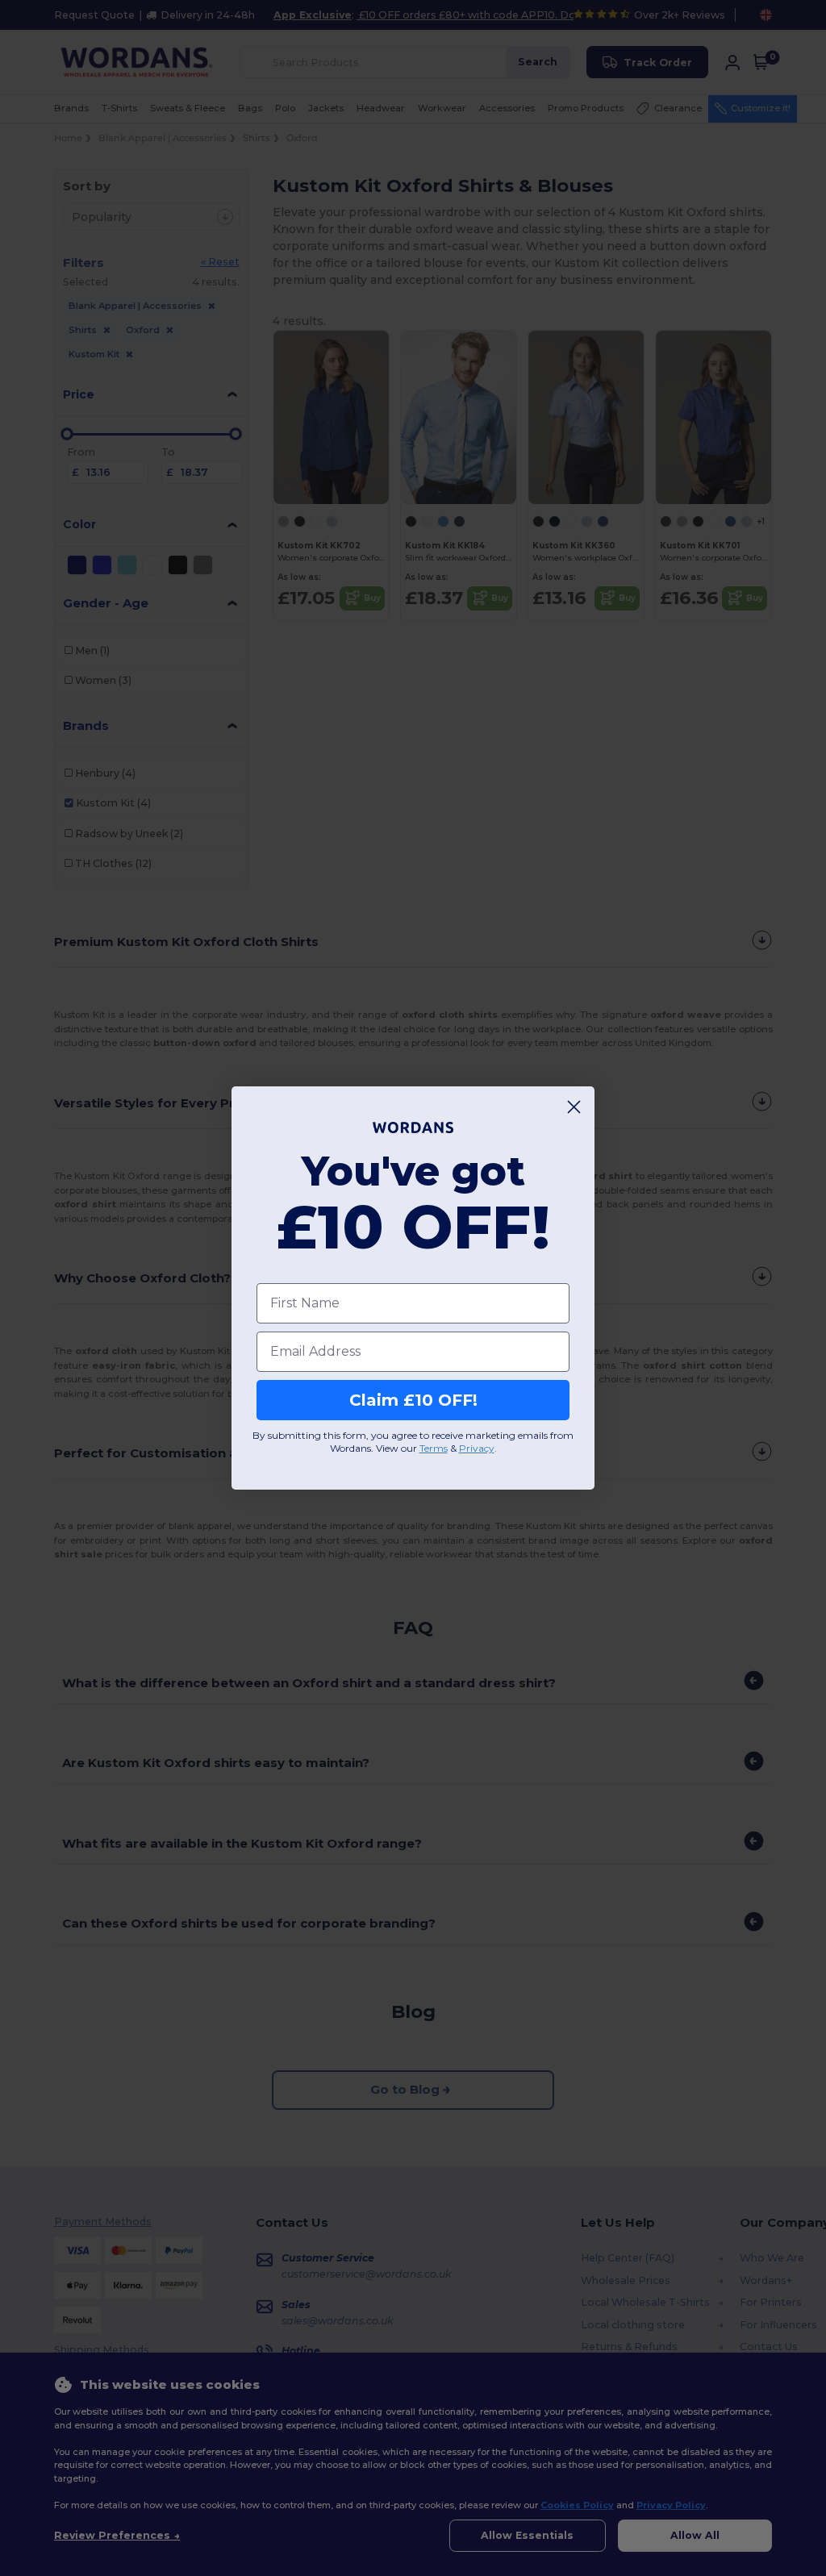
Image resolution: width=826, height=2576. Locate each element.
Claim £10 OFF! (413, 1400)
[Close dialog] (574, 1107)
